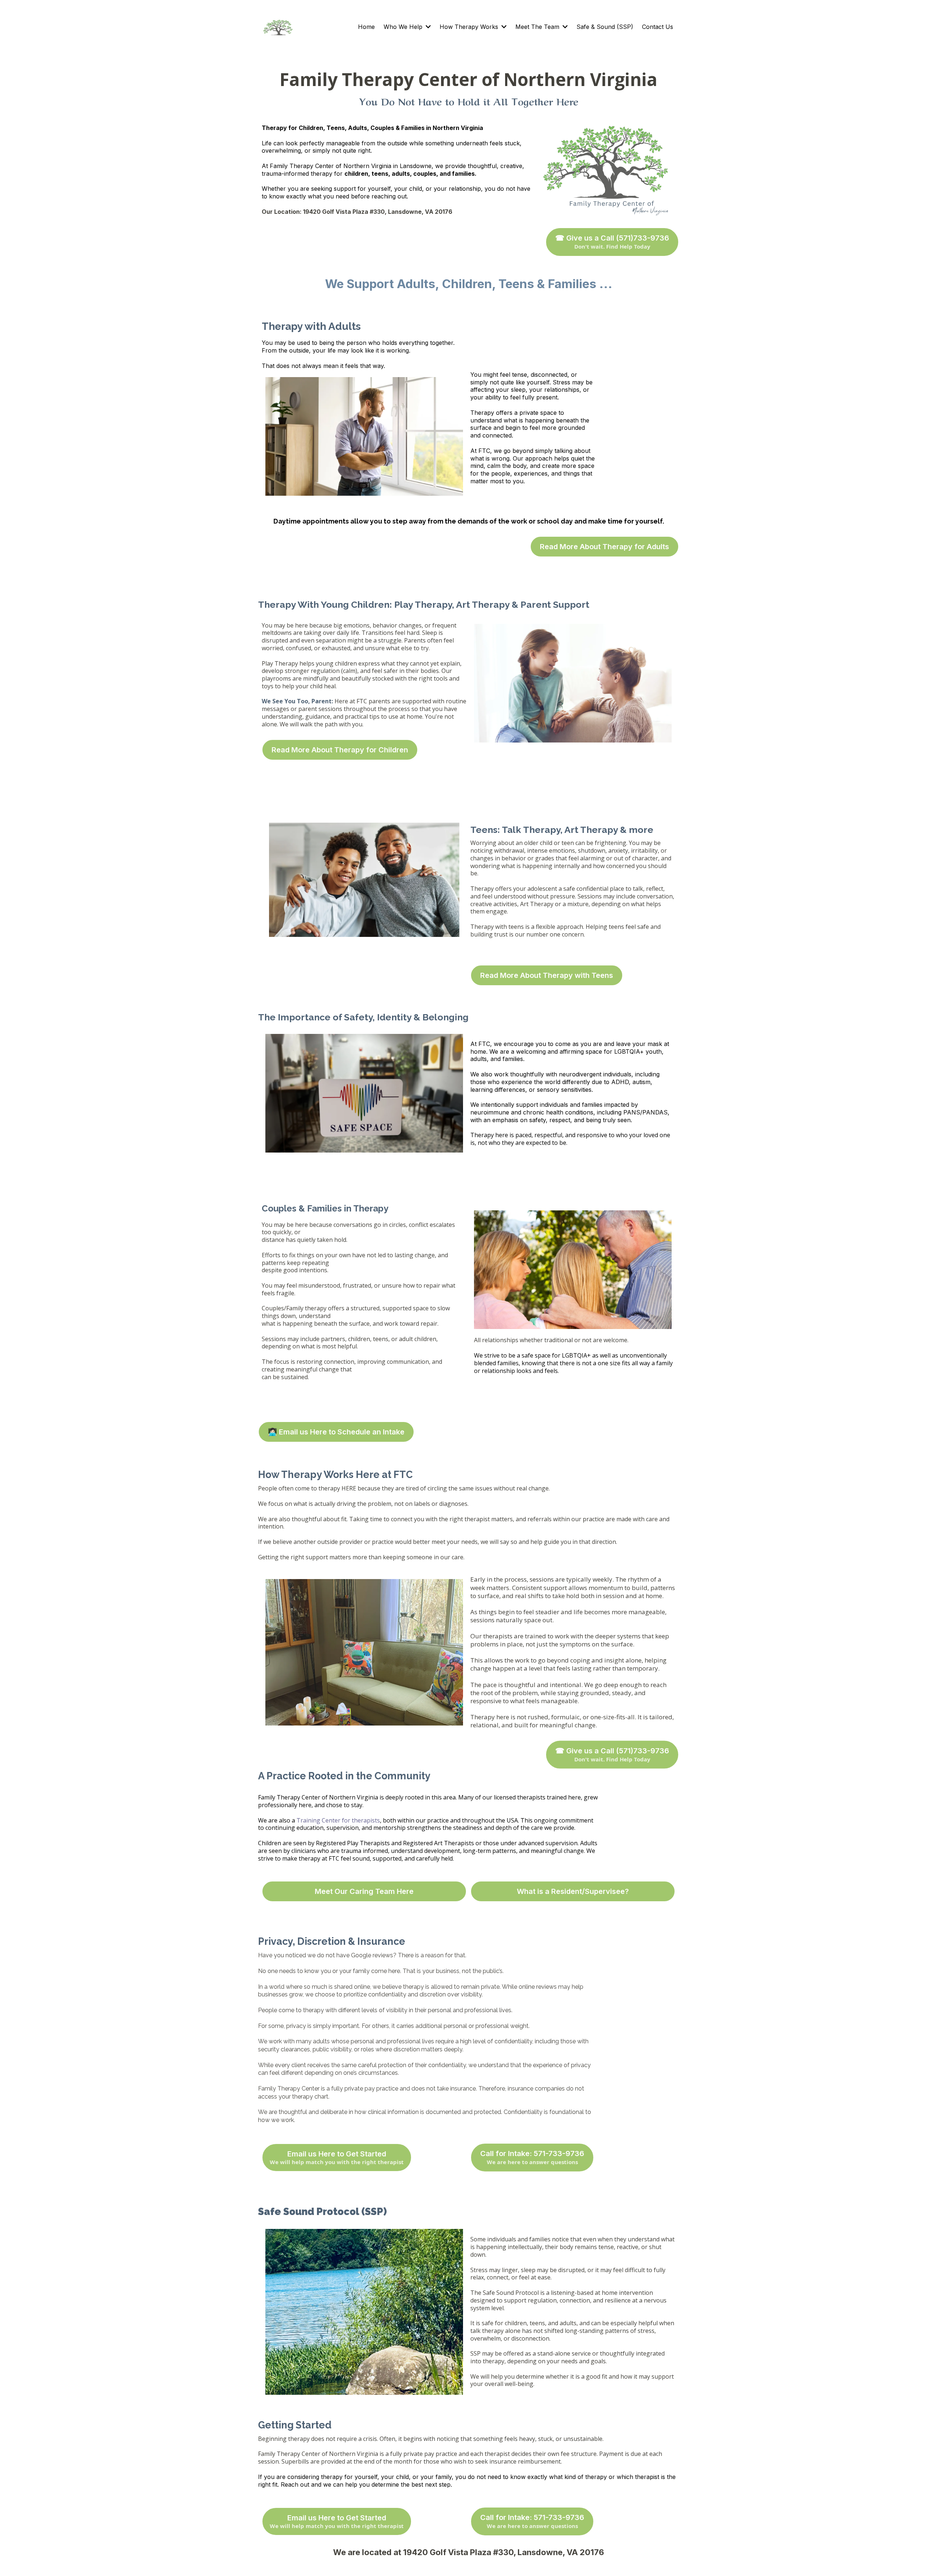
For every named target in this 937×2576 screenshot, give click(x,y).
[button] (428, 27)
